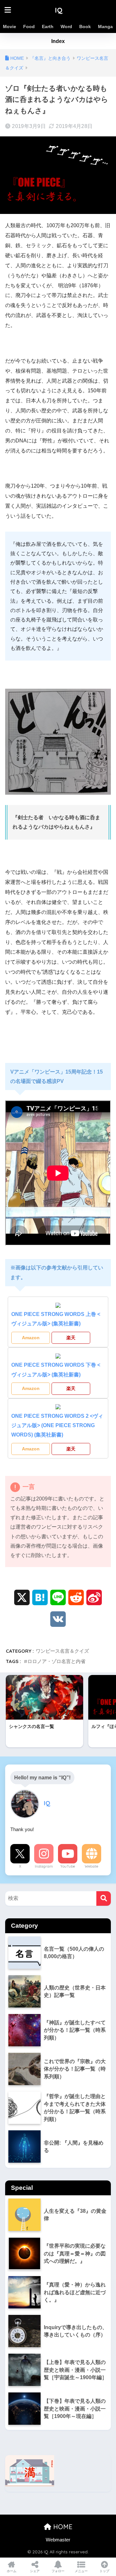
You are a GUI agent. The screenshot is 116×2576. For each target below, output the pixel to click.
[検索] (104, 1898)
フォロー (58, 2571)
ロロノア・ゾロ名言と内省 (56, 1661)
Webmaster (58, 2540)
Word (66, 27)
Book (85, 27)
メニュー (81, 2571)
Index (58, 41)
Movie (10, 27)
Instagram (44, 1866)
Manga (105, 27)
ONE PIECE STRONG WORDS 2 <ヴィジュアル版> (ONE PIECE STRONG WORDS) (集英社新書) (57, 1426)
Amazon (31, 1338)
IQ (59, 10)
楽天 (71, 1338)
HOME (62, 2527)
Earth (48, 27)
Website (92, 1866)
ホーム (12, 2571)
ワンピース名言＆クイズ (62, 1651)
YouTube (68, 1866)
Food (29, 27)
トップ (104, 2571)
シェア (35, 2571)
